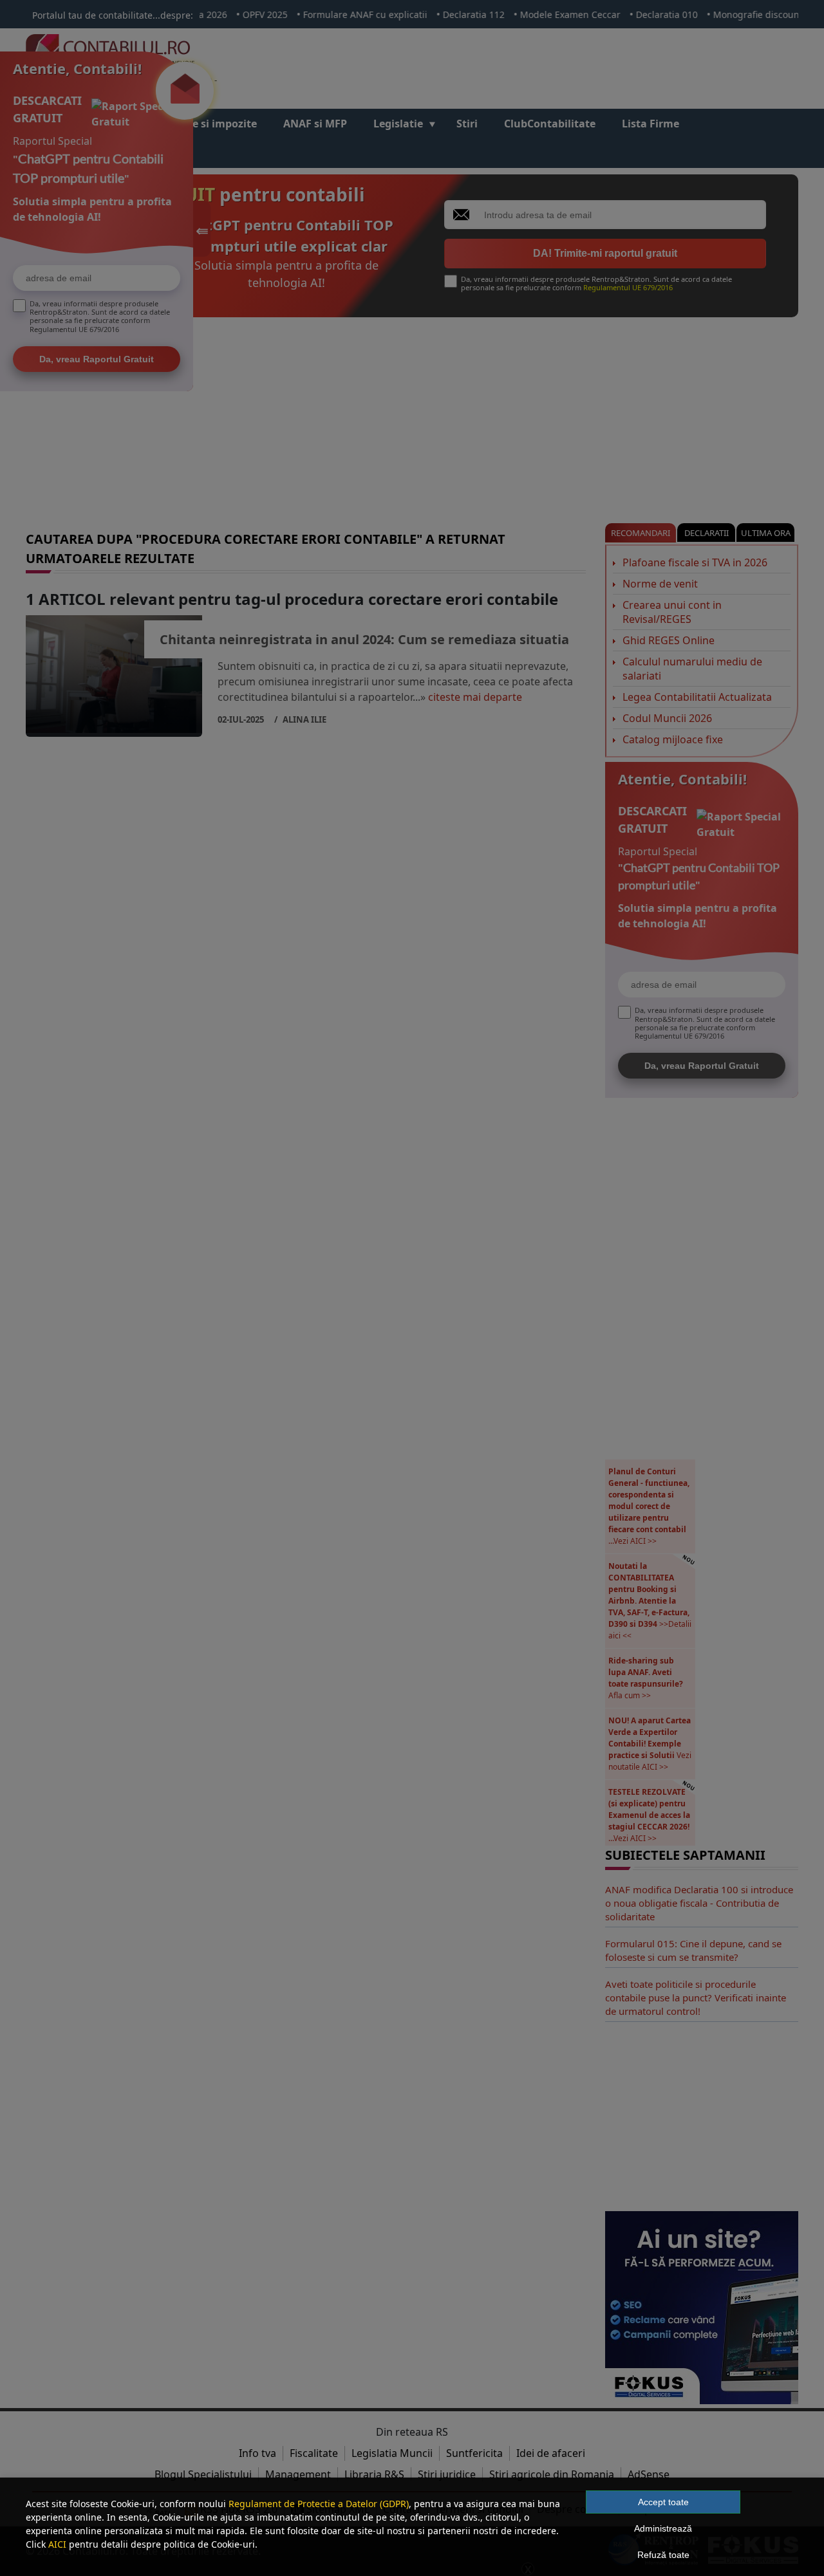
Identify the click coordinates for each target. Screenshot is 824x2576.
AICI (57, 2544)
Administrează (663, 2528)
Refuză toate (663, 2555)
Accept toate (663, 2502)
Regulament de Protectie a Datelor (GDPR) (319, 2504)
